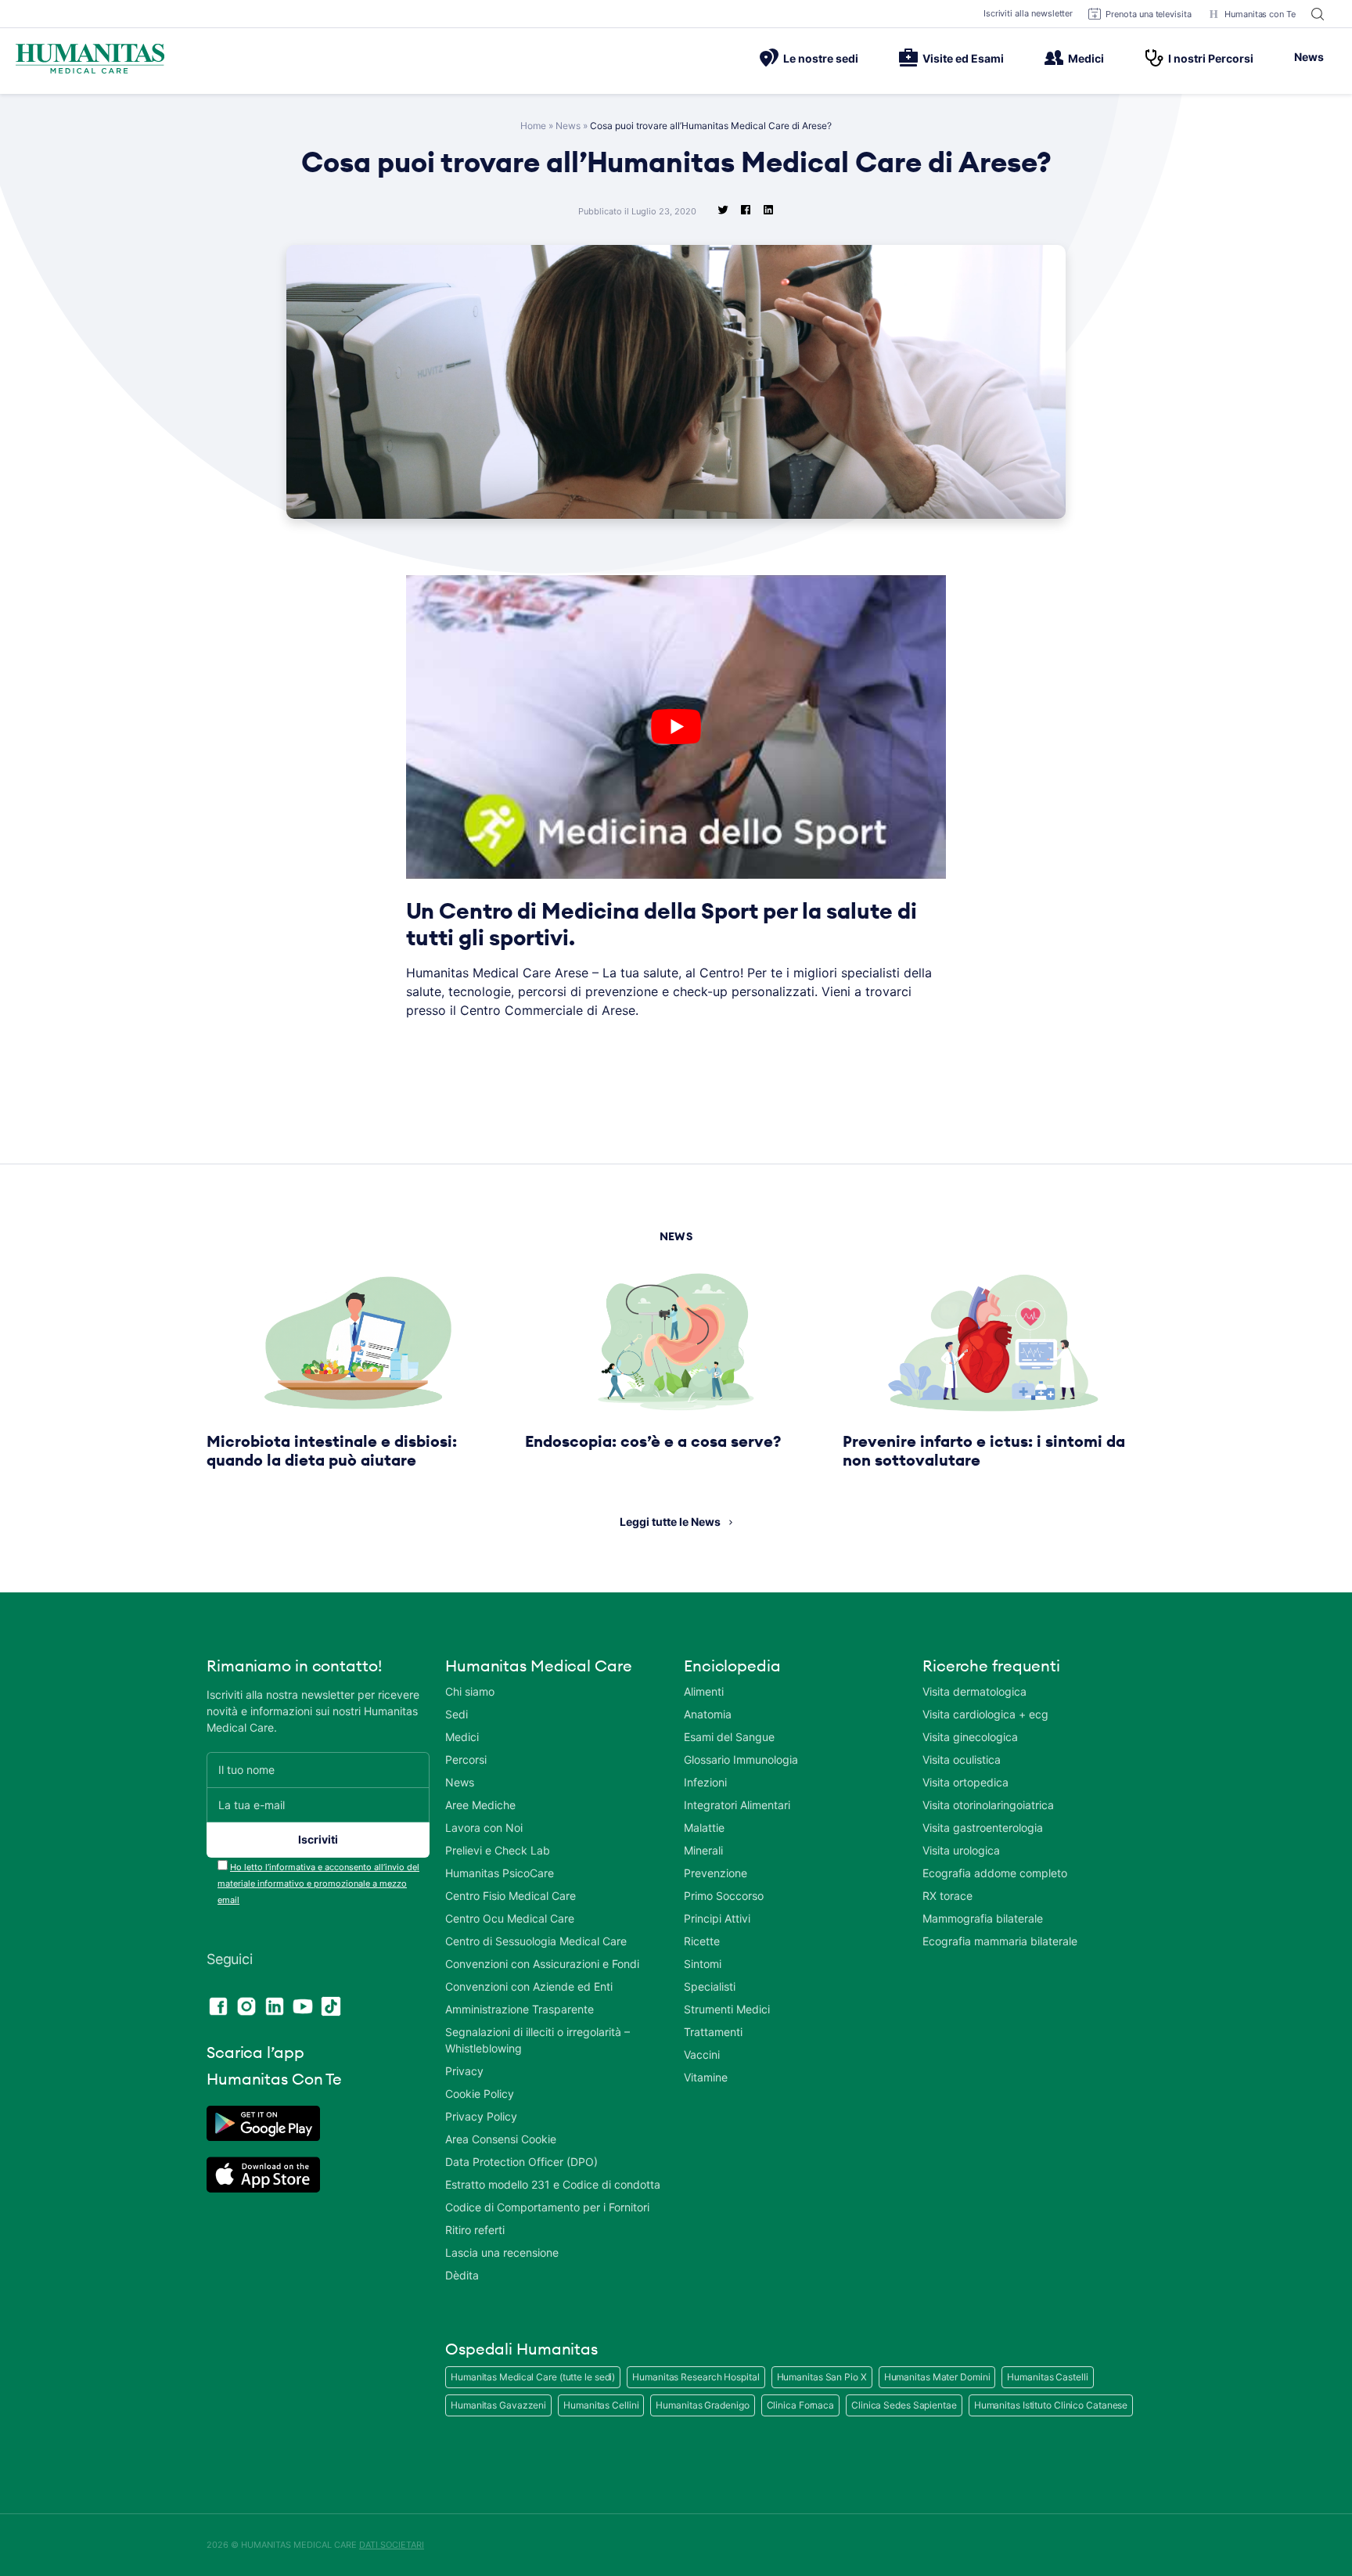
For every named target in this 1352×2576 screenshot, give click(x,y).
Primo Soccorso (724, 1896)
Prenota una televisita (1149, 14)
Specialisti (710, 1986)
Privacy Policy (481, 2116)
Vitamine (706, 2077)
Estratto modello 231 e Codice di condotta (553, 2184)
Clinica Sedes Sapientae (904, 2405)
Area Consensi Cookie (501, 2139)
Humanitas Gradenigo (702, 2405)
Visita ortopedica (965, 1782)
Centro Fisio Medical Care (511, 1896)
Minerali (703, 1850)
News (1309, 57)
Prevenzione (716, 1873)
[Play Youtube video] (676, 727)
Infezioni (705, 1782)
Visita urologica (961, 1850)
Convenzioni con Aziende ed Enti (529, 1986)
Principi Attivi (717, 1918)
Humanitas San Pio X (822, 2377)
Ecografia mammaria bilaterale (1000, 1941)
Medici (1086, 58)
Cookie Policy (480, 2094)
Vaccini (702, 2054)
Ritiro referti (475, 2230)
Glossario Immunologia (741, 1759)
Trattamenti (713, 2032)
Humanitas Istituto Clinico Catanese (1051, 2405)
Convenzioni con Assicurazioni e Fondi (542, 1964)
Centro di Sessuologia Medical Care (536, 1941)
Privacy (464, 2071)
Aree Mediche (480, 1805)
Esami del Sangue (729, 1737)
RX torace (947, 1896)
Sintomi (703, 1964)
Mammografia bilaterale (983, 1918)
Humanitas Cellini (601, 2405)
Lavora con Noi (484, 1828)
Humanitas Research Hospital (696, 2377)
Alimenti (704, 1691)
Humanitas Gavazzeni (498, 2405)
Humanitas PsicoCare (500, 1873)
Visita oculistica (962, 1759)
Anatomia (708, 1714)
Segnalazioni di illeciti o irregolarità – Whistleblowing (538, 2040)
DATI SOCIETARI (392, 2545)
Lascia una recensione (502, 2252)
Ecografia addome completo (995, 1873)
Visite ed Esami (963, 58)
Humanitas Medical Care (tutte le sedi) (533, 2377)
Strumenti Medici (727, 2009)
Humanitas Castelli (1047, 2377)
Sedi (457, 1714)
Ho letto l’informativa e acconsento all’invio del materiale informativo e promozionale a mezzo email (318, 1883)
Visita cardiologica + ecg (985, 1714)
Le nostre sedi (821, 58)
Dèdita (462, 2275)
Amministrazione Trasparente (520, 2009)
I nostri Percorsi (1211, 58)
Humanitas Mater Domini (937, 2377)
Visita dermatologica (974, 1691)
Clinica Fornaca (801, 2405)
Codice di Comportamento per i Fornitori (547, 2207)
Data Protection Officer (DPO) (521, 2162)
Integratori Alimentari (737, 1805)
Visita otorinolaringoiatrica (988, 1805)
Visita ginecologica (970, 1737)
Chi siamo (470, 1691)
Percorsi (466, 1759)
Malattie (704, 1828)
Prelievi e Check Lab (498, 1850)
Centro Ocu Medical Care (510, 1918)
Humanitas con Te (1260, 14)
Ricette (702, 1941)
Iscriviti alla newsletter (1028, 13)
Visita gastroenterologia (983, 1828)
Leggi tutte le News (670, 1522)
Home (533, 126)
